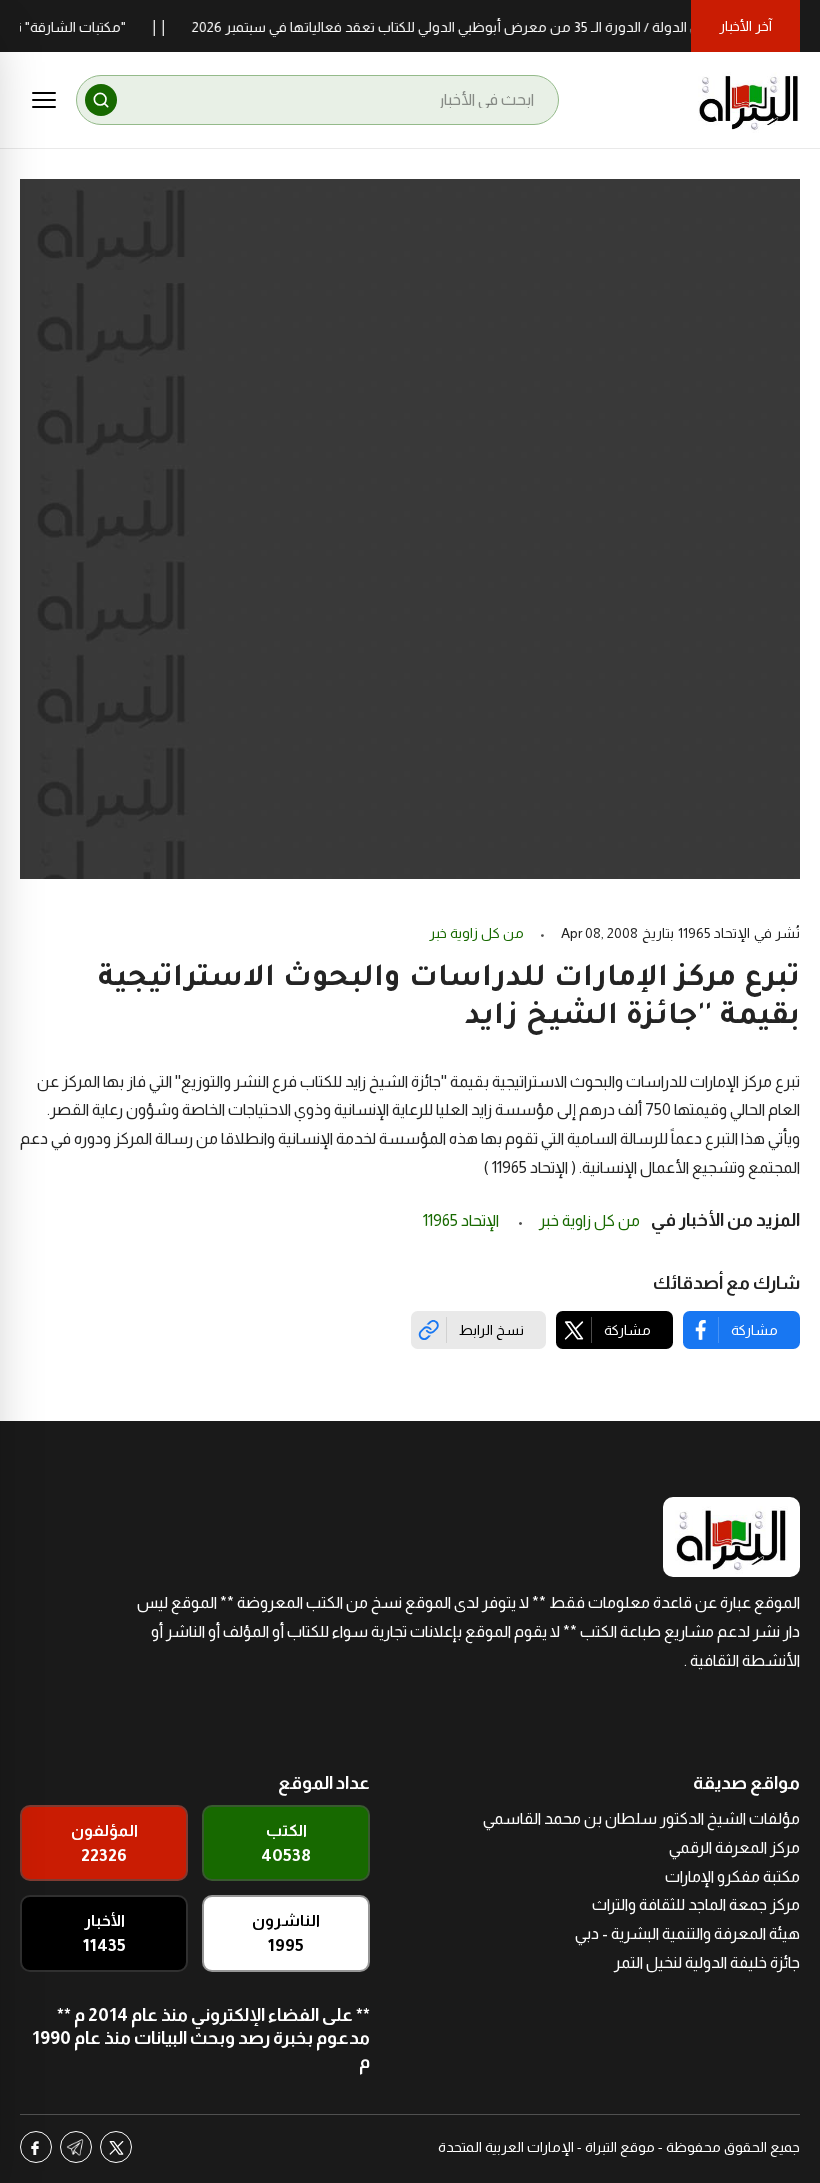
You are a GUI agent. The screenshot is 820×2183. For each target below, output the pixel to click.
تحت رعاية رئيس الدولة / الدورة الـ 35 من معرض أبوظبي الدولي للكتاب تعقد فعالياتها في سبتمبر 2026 (505, 27)
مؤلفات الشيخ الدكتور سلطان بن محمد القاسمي (641, 1818)
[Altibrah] (749, 100)
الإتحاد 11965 (462, 1220)
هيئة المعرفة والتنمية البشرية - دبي (687, 1933)
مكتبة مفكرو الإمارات (732, 1876)
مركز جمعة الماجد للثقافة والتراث (696, 1904)
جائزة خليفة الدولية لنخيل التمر (707, 1962)
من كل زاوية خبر (476, 933)
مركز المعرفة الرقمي (734, 1847)
